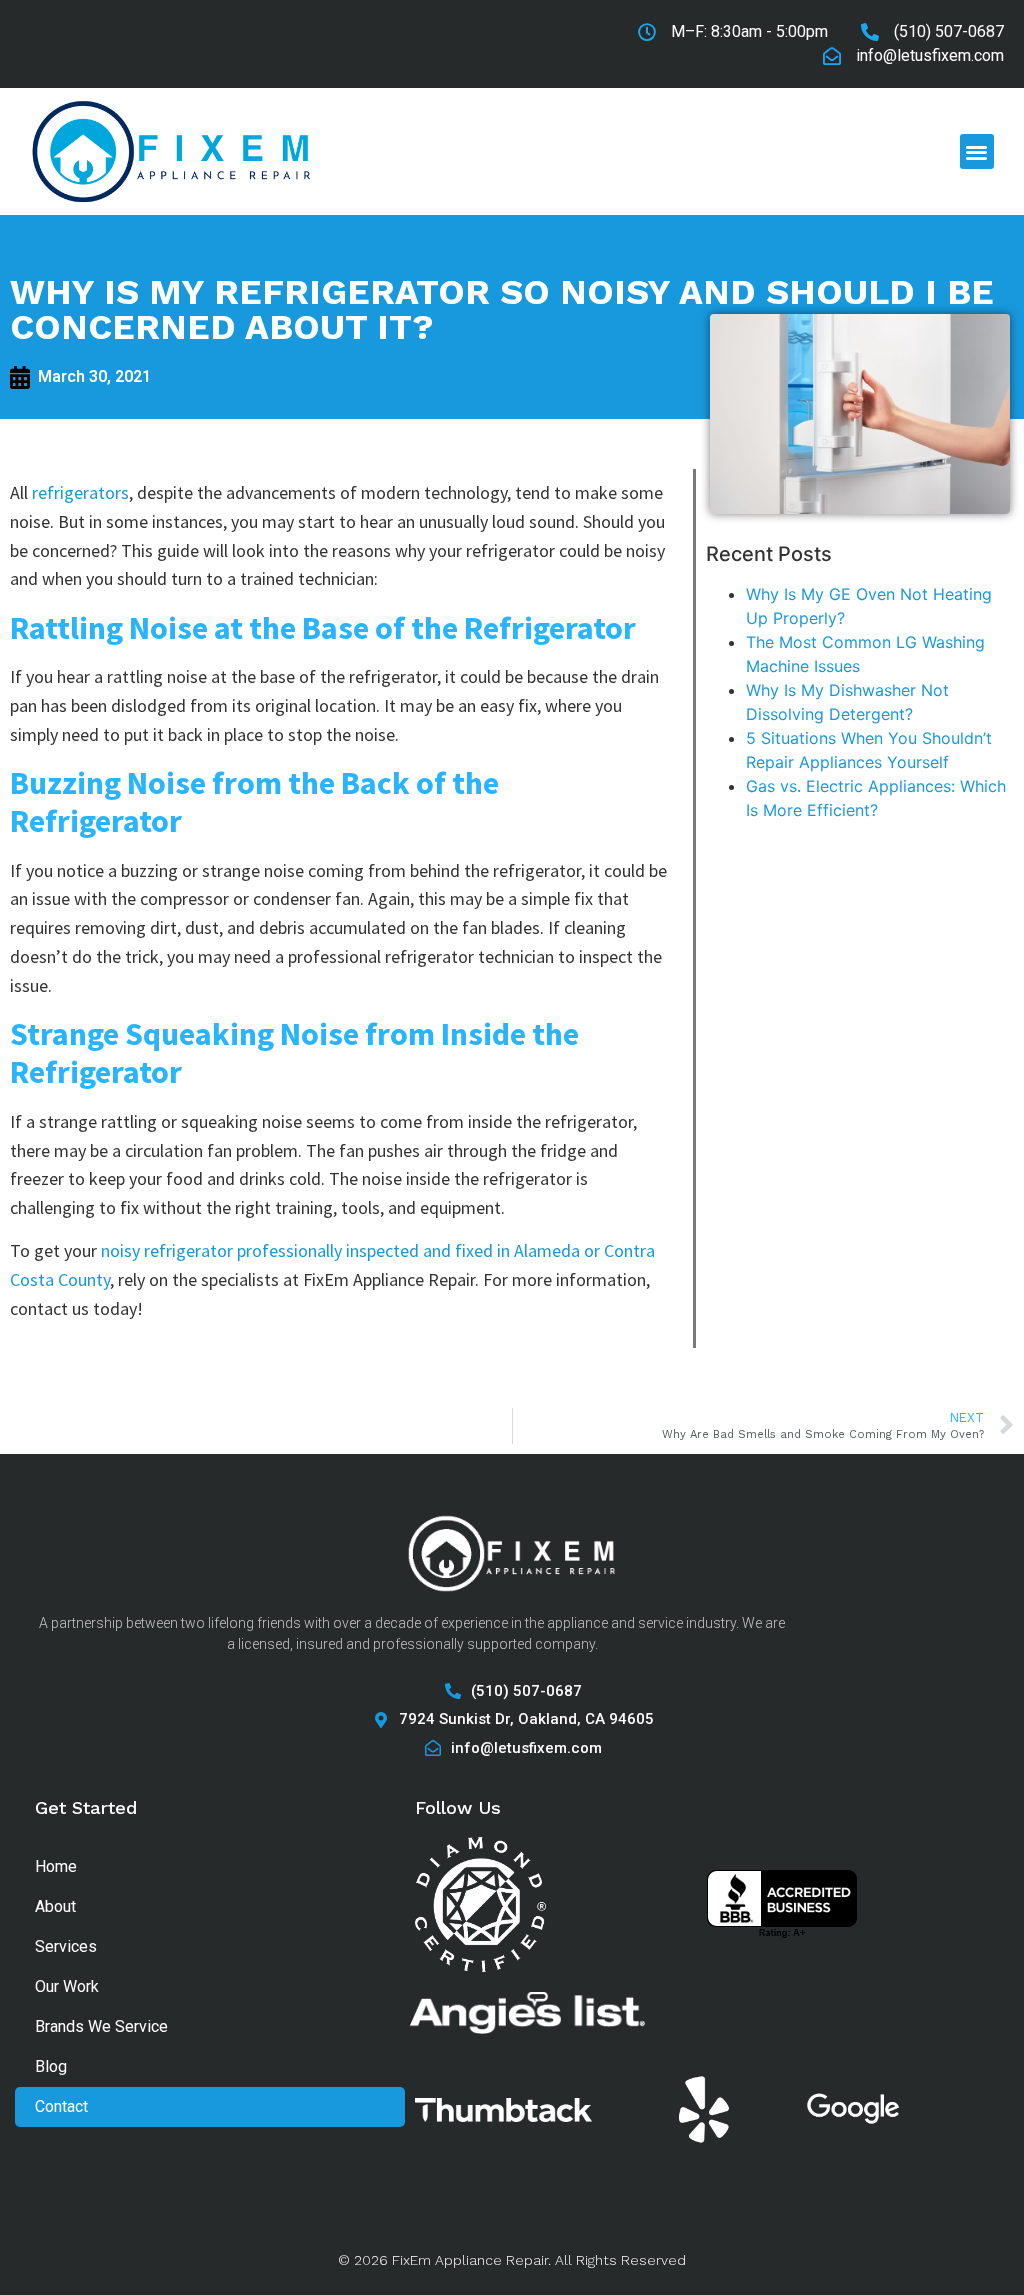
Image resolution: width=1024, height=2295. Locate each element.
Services (66, 1946)
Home (56, 1866)
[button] (977, 151)
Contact (61, 2106)
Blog (51, 2066)
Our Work (67, 1986)
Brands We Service (101, 2026)
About (55, 1906)
